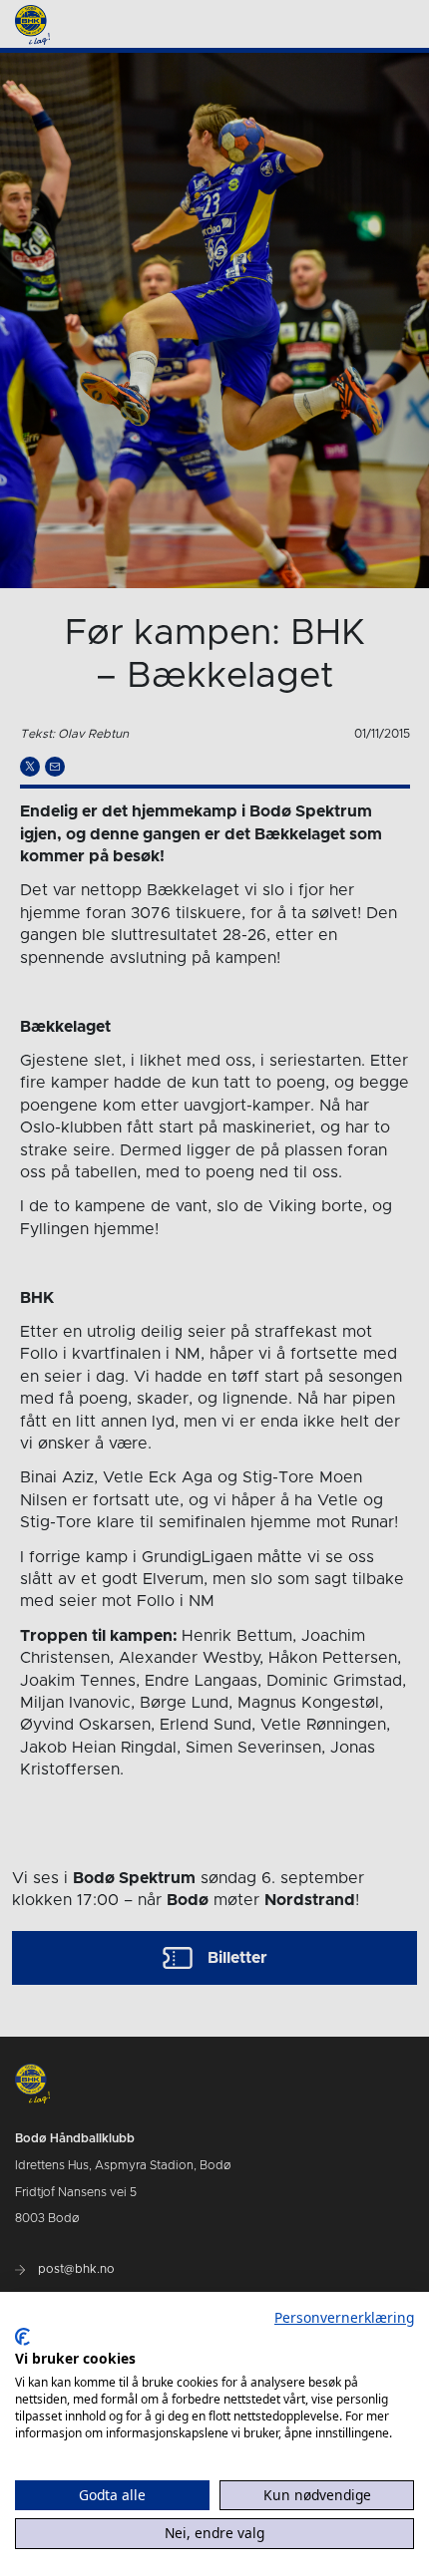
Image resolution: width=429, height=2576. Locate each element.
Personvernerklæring (344, 2317)
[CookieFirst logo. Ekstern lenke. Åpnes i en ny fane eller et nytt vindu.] (22, 2337)
